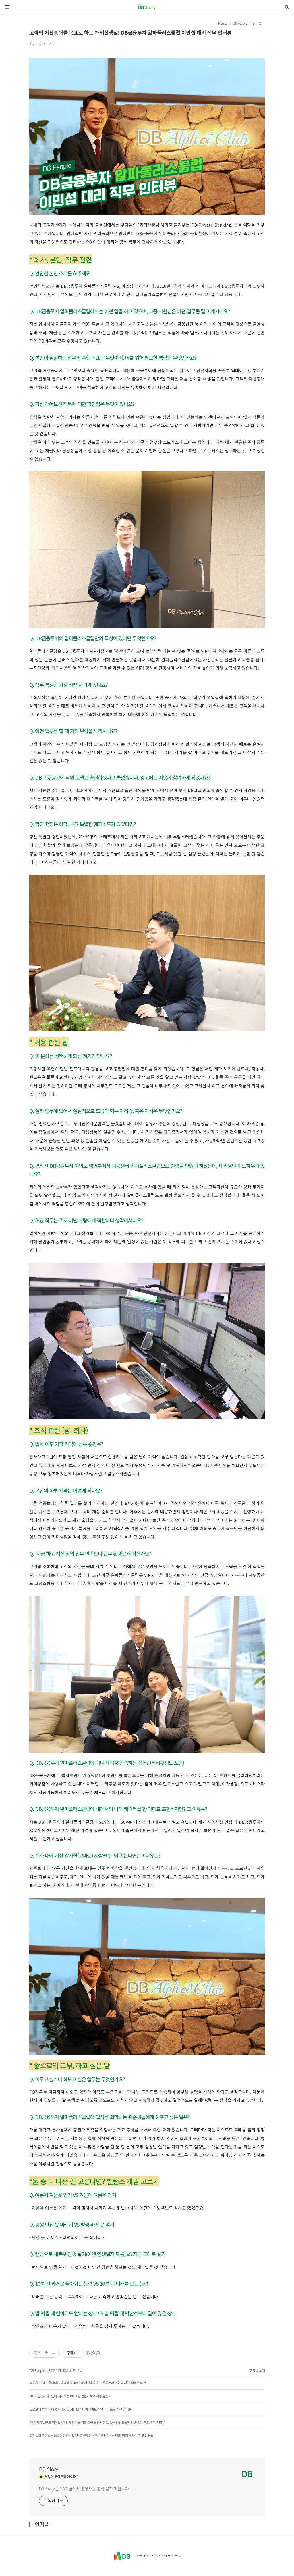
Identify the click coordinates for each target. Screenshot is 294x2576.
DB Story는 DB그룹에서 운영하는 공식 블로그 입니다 (84, 2489)
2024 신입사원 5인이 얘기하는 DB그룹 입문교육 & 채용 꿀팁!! (70, 2396)
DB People (240, 24)
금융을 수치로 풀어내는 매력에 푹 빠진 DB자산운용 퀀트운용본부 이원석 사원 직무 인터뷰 (88, 2383)
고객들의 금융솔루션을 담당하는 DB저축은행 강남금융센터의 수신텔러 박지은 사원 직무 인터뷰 (91, 2435)
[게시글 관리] (54, 2353)
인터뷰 (257, 24)
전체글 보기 (257, 2370)
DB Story (49, 2469)
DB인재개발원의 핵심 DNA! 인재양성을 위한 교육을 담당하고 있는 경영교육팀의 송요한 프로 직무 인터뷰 (97, 2422)
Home (223, 24)
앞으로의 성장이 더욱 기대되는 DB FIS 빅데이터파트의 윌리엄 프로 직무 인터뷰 (80, 2409)
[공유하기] (46, 2353)
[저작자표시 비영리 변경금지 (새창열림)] (92, 2353)
